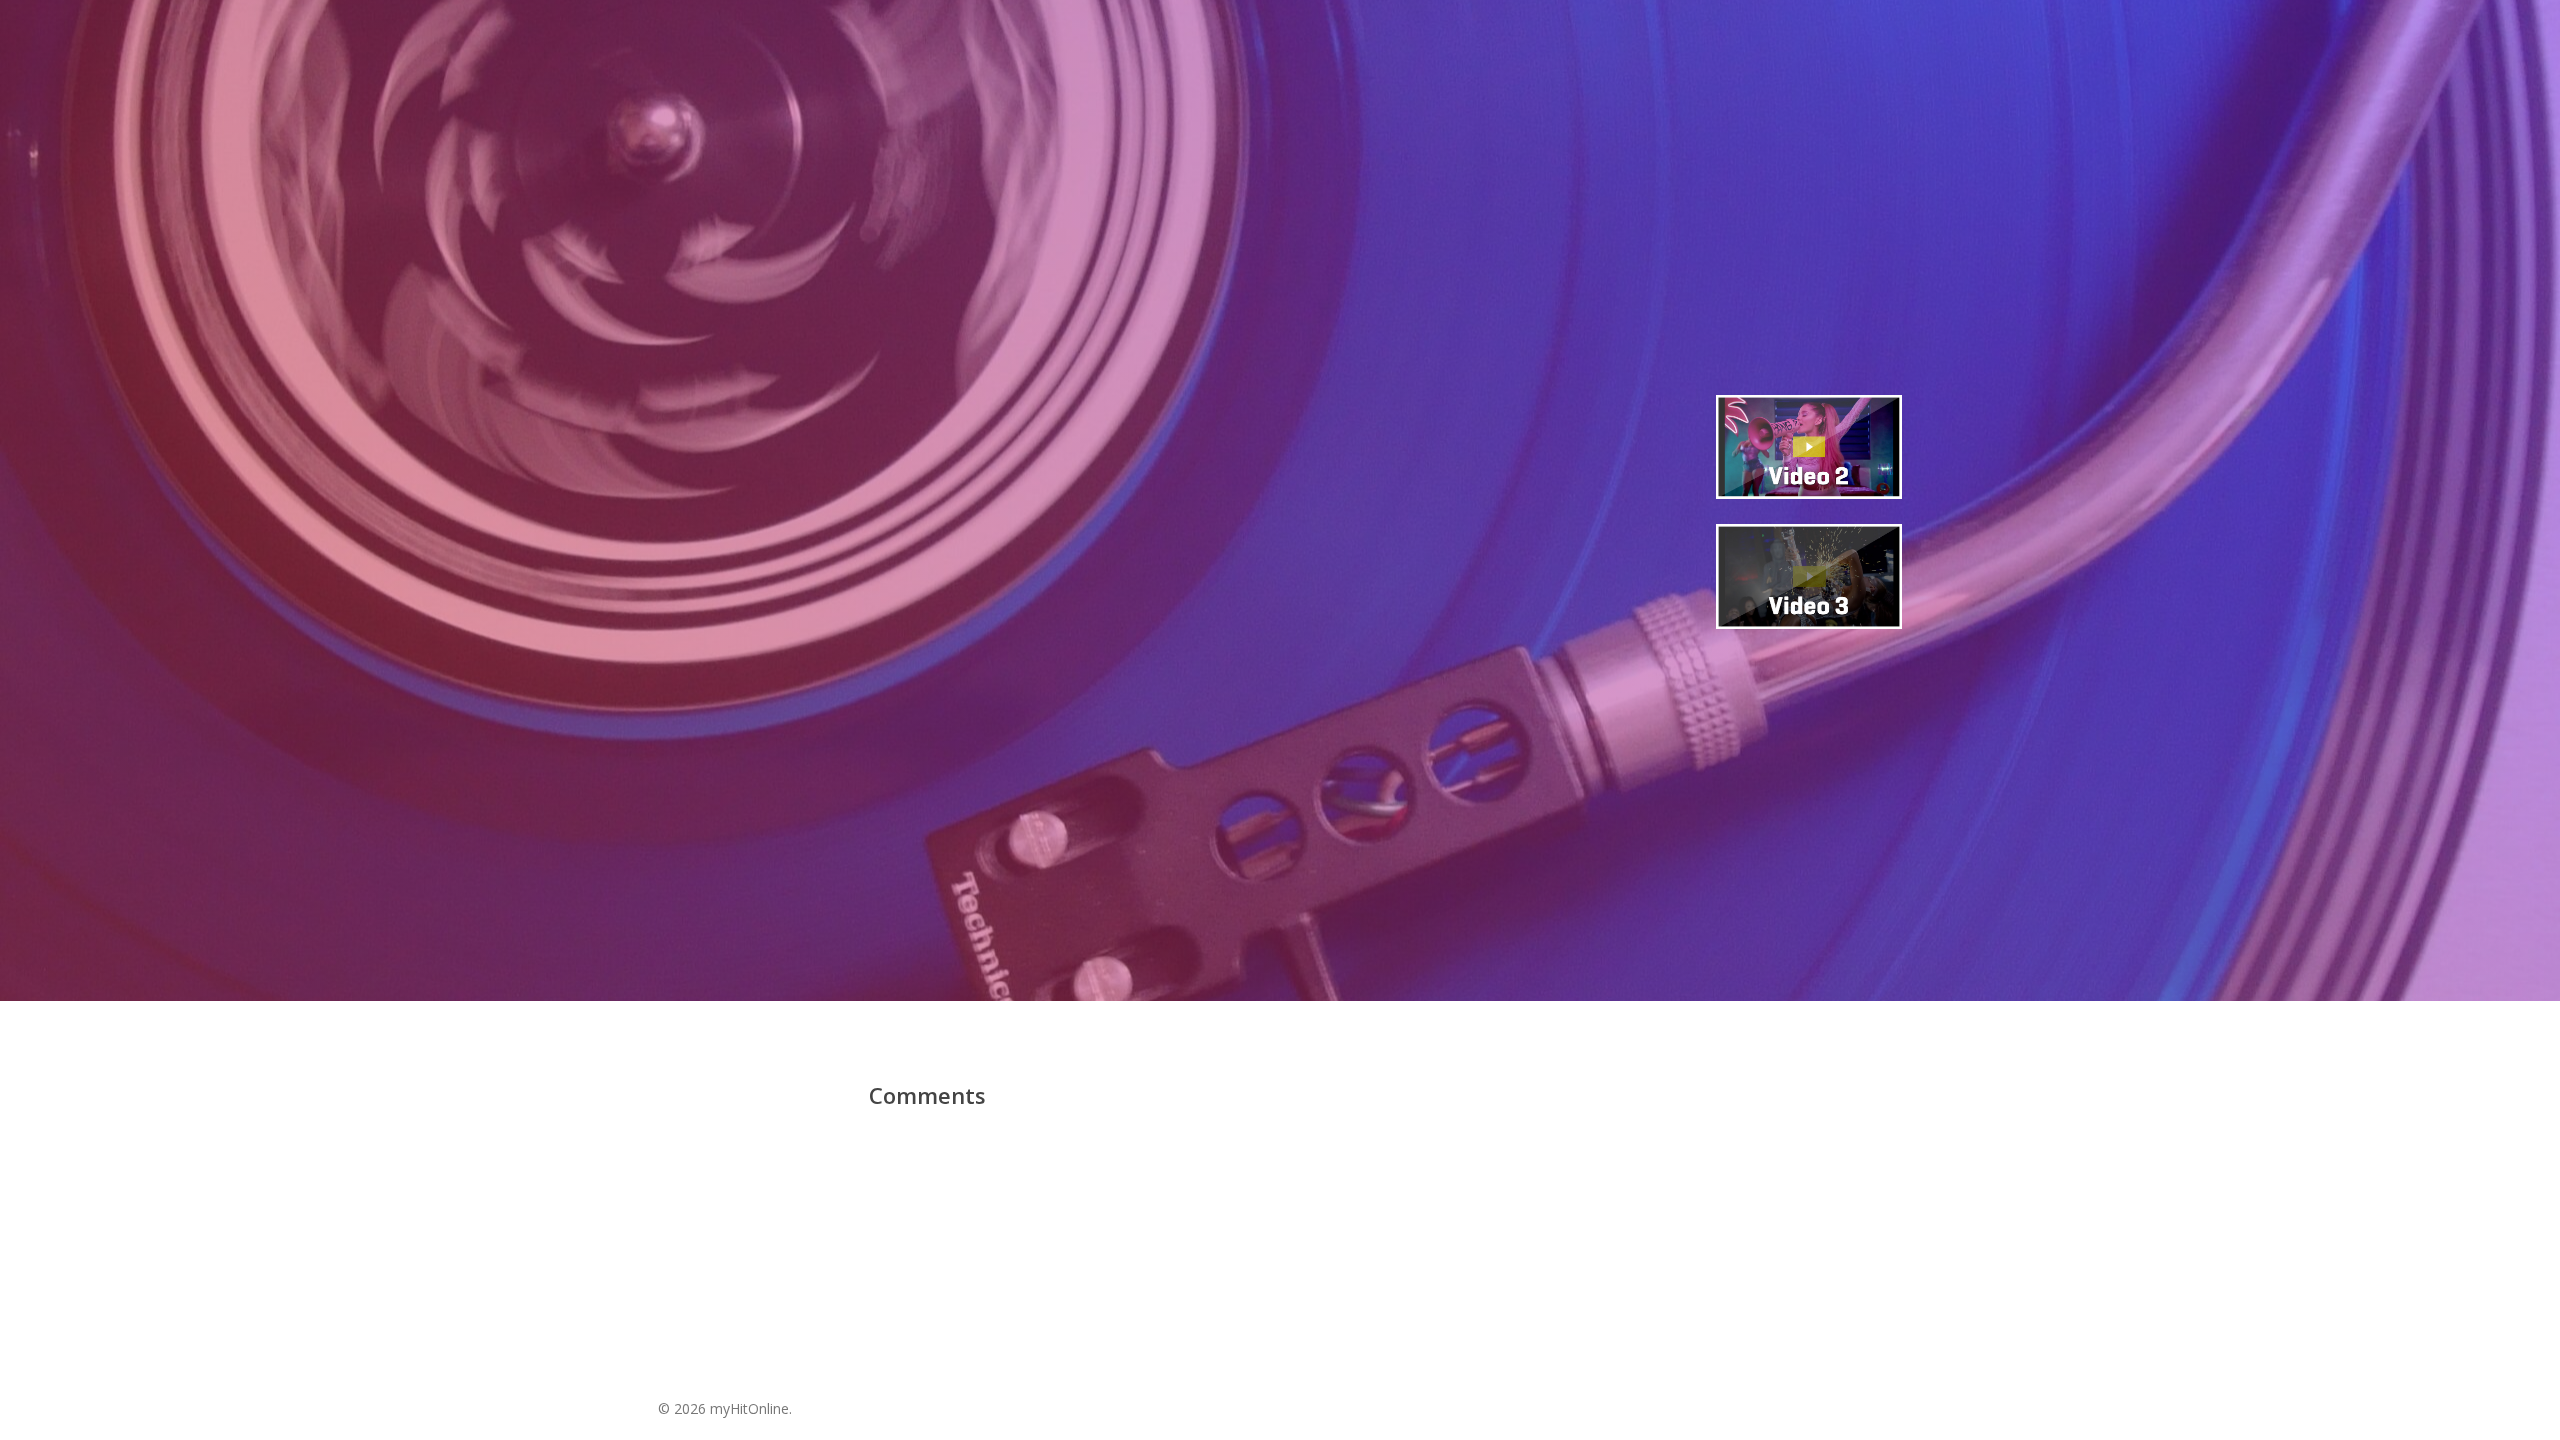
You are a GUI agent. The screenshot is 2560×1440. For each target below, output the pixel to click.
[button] (1279, 707)
